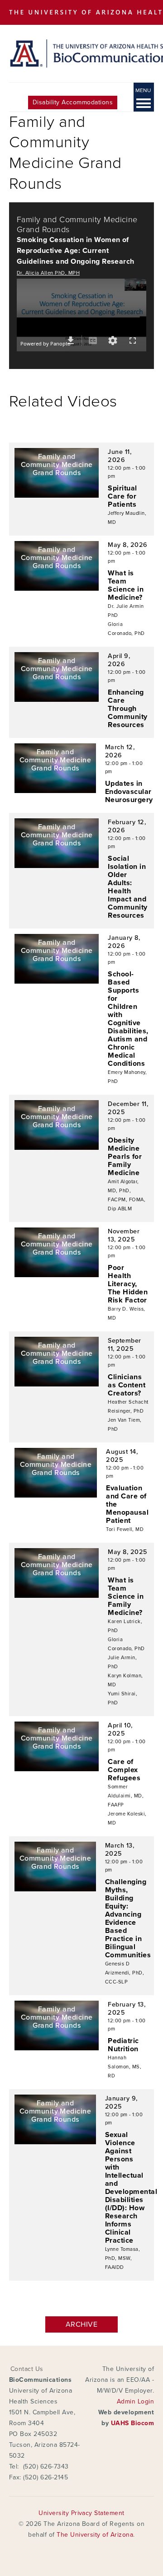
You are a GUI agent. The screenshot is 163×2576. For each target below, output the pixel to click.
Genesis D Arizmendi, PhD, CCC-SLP (125, 1973)
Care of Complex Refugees (124, 1770)
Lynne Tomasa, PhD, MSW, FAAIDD (122, 2258)
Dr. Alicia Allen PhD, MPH (48, 273)
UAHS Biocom (132, 2423)
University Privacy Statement (81, 2513)
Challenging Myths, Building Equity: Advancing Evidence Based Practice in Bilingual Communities (128, 1918)
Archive (81, 2324)
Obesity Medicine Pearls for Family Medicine (125, 1157)
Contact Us (27, 2369)
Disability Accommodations (73, 102)
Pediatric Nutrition (123, 2045)
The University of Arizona (95, 2535)
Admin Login (135, 2401)
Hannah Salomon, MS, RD (125, 2067)
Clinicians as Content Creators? (127, 1385)
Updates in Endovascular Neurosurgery (129, 792)
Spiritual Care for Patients (122, 496)
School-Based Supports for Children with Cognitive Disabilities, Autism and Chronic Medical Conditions (128, 1019)
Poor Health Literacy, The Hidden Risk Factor (128, 1284)
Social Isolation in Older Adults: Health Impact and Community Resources (127, 887)
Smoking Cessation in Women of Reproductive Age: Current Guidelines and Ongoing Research (76, 251)
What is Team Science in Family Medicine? (126, 1596)
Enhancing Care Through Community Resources (127, 709)
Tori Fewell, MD (125, 1529)
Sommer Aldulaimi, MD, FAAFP (126, 1796)
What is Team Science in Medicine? (126, 585)
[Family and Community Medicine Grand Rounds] (57, 495)
